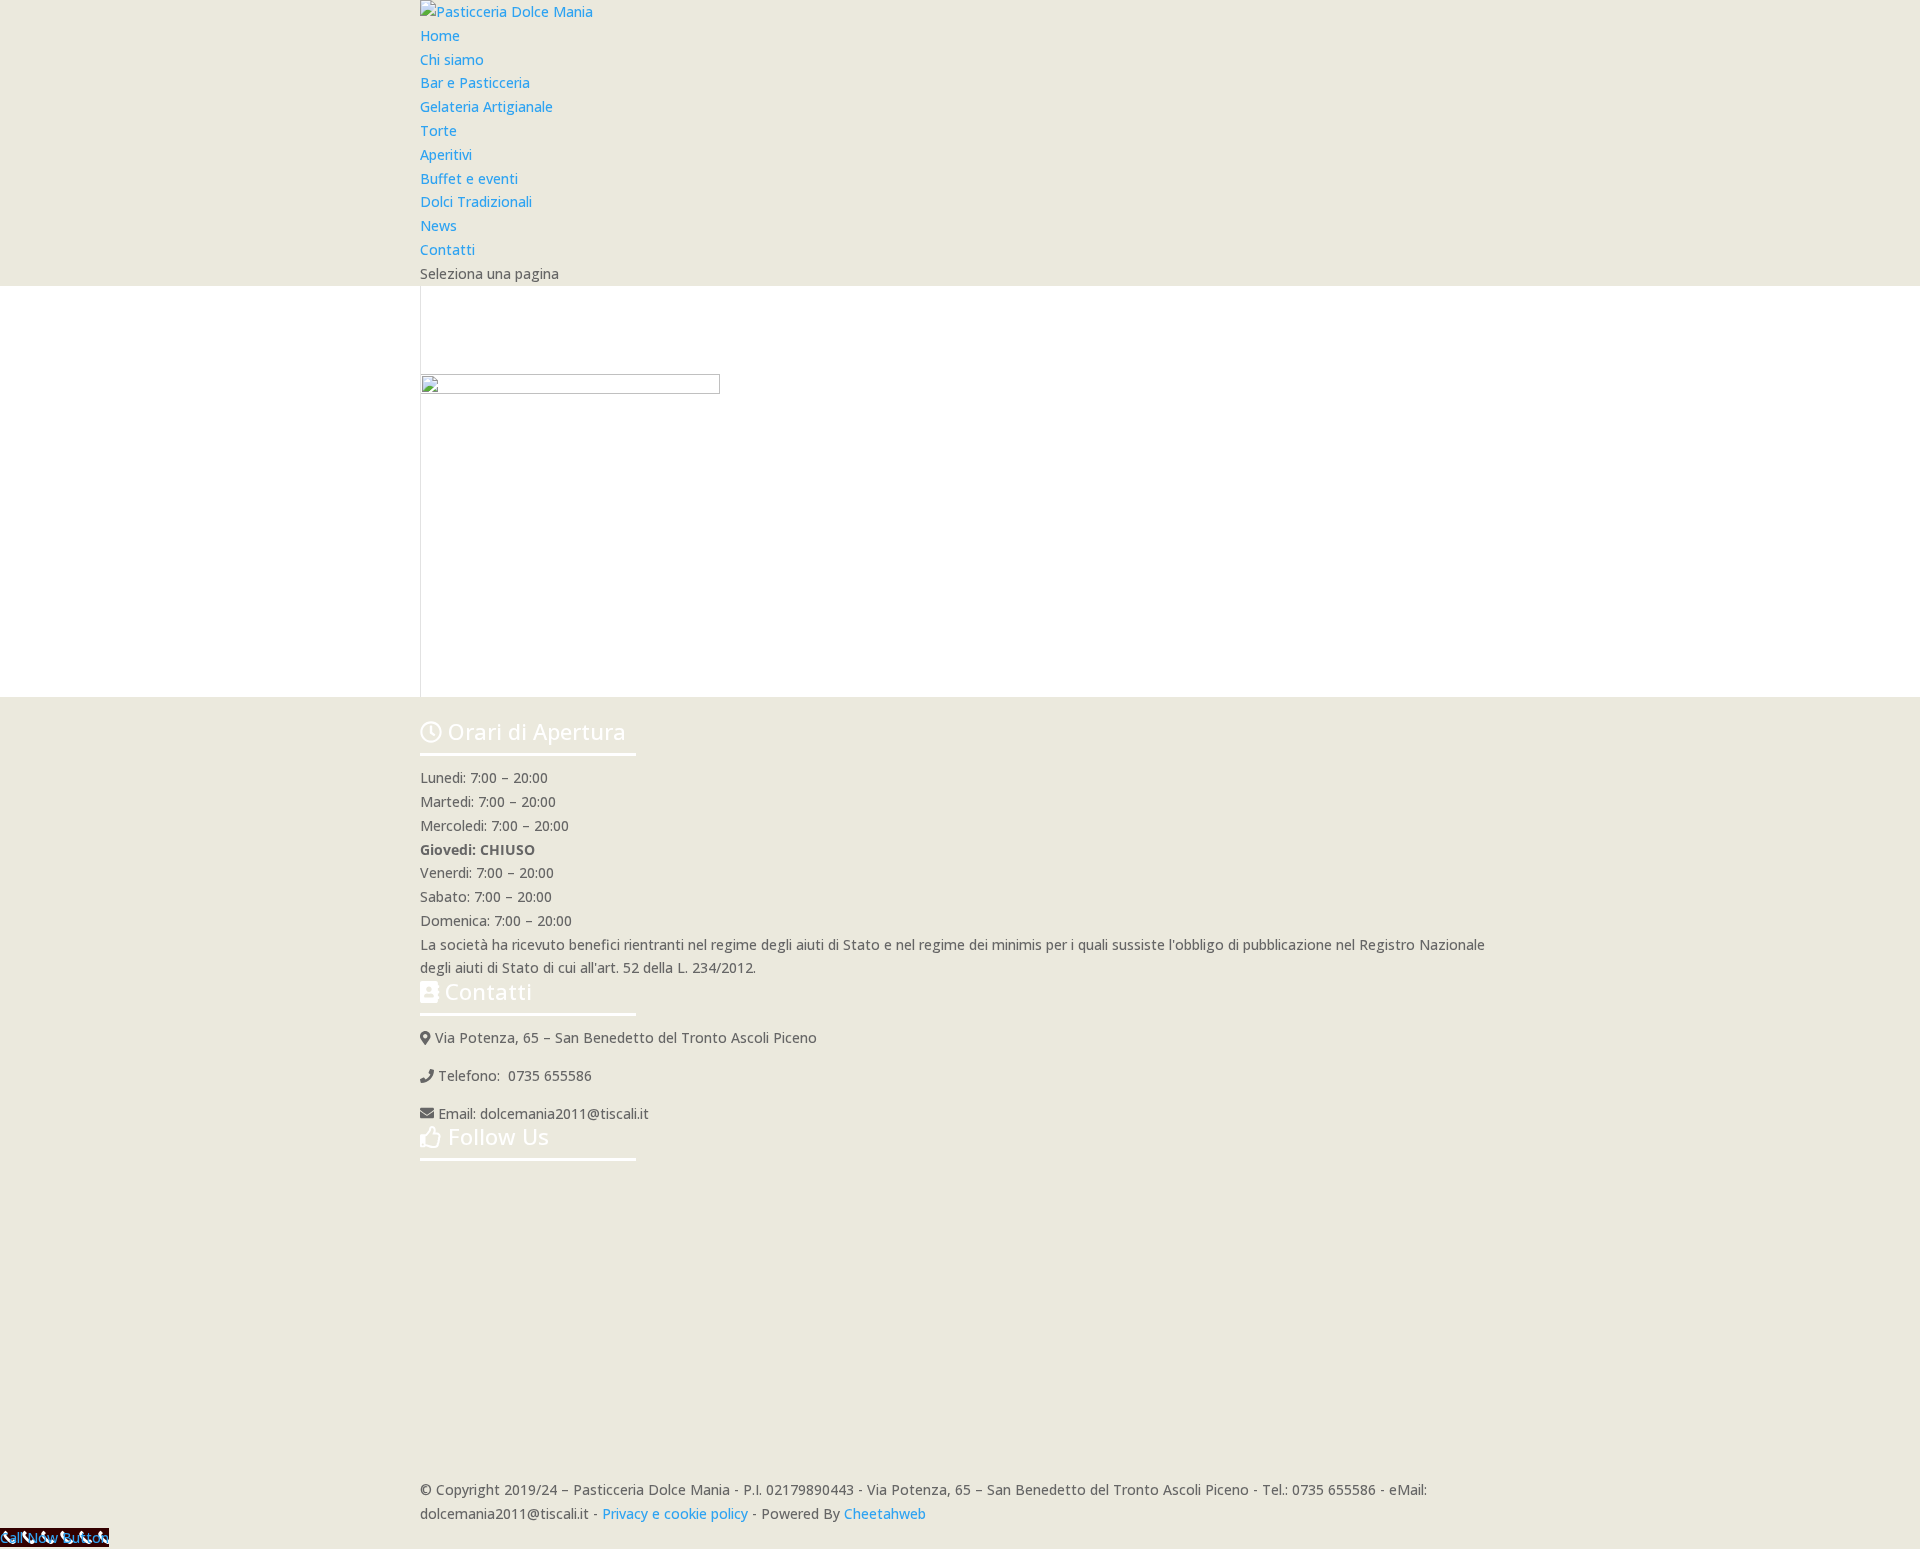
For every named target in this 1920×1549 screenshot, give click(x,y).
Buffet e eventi (469, 178)
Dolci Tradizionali (476, 201)
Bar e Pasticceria (475, 82)
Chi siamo (452, 59)
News (438, 225)
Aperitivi (446, 154)
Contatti (447, 249)
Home (440, 35)
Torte (438, 130)
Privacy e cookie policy (675, 1513)
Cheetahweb (885, 1513)
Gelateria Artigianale (486, 106)
